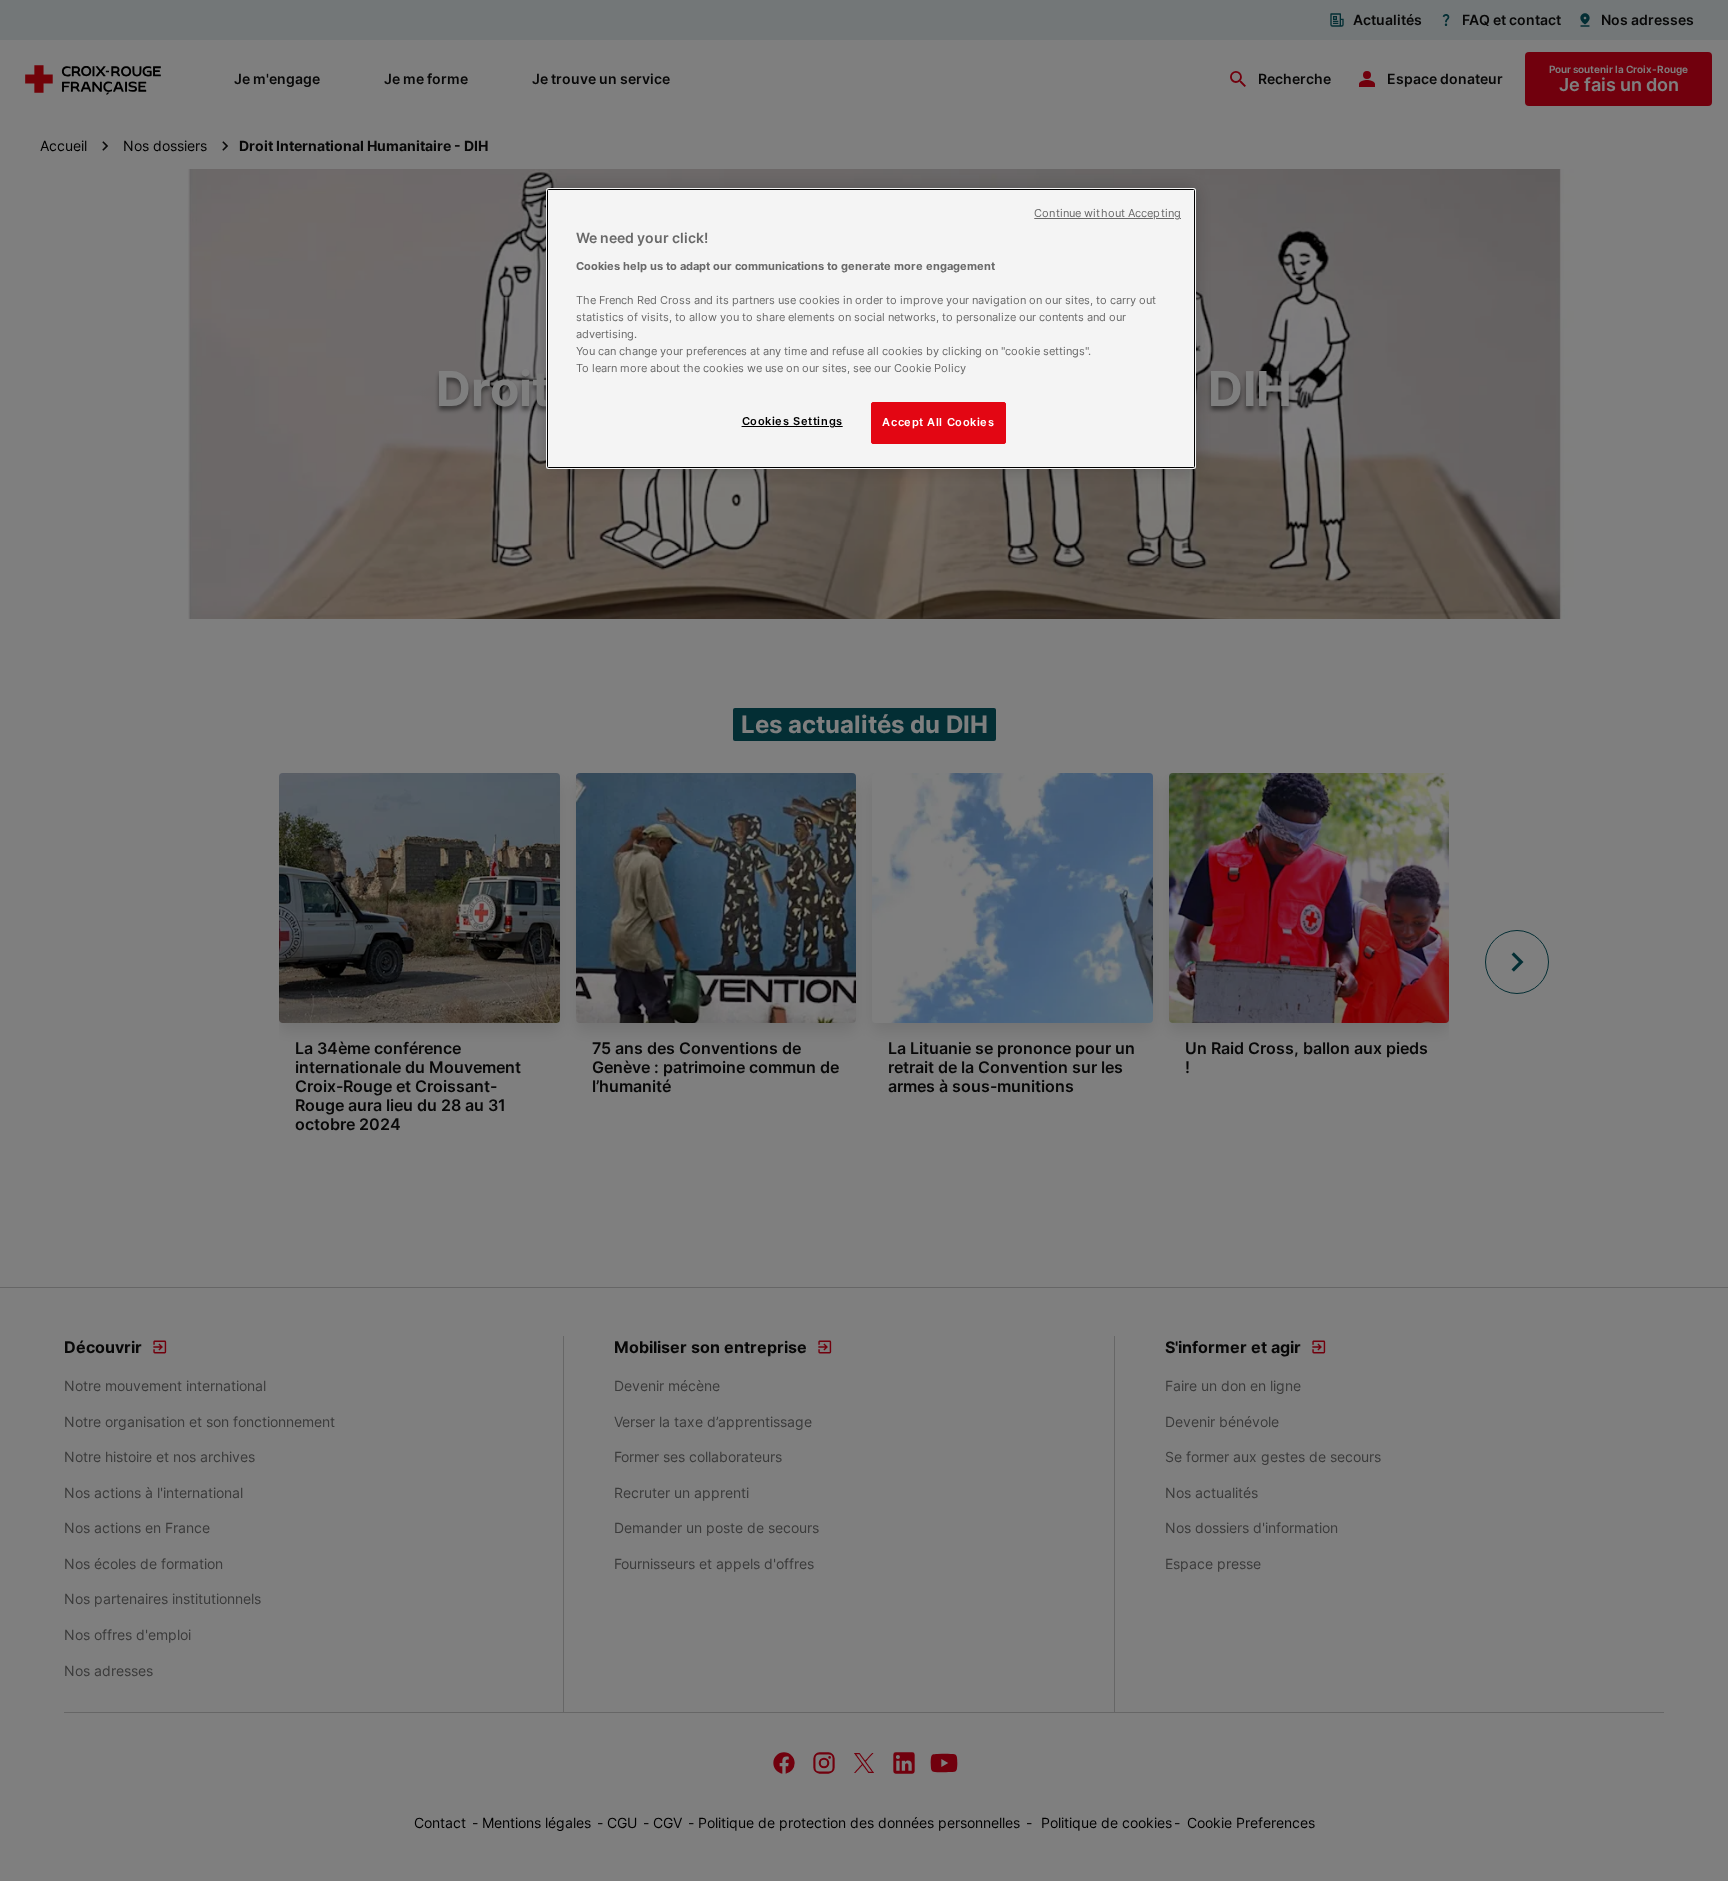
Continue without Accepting (1107, 213)
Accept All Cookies (938, 422)
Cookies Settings (792, 421)
